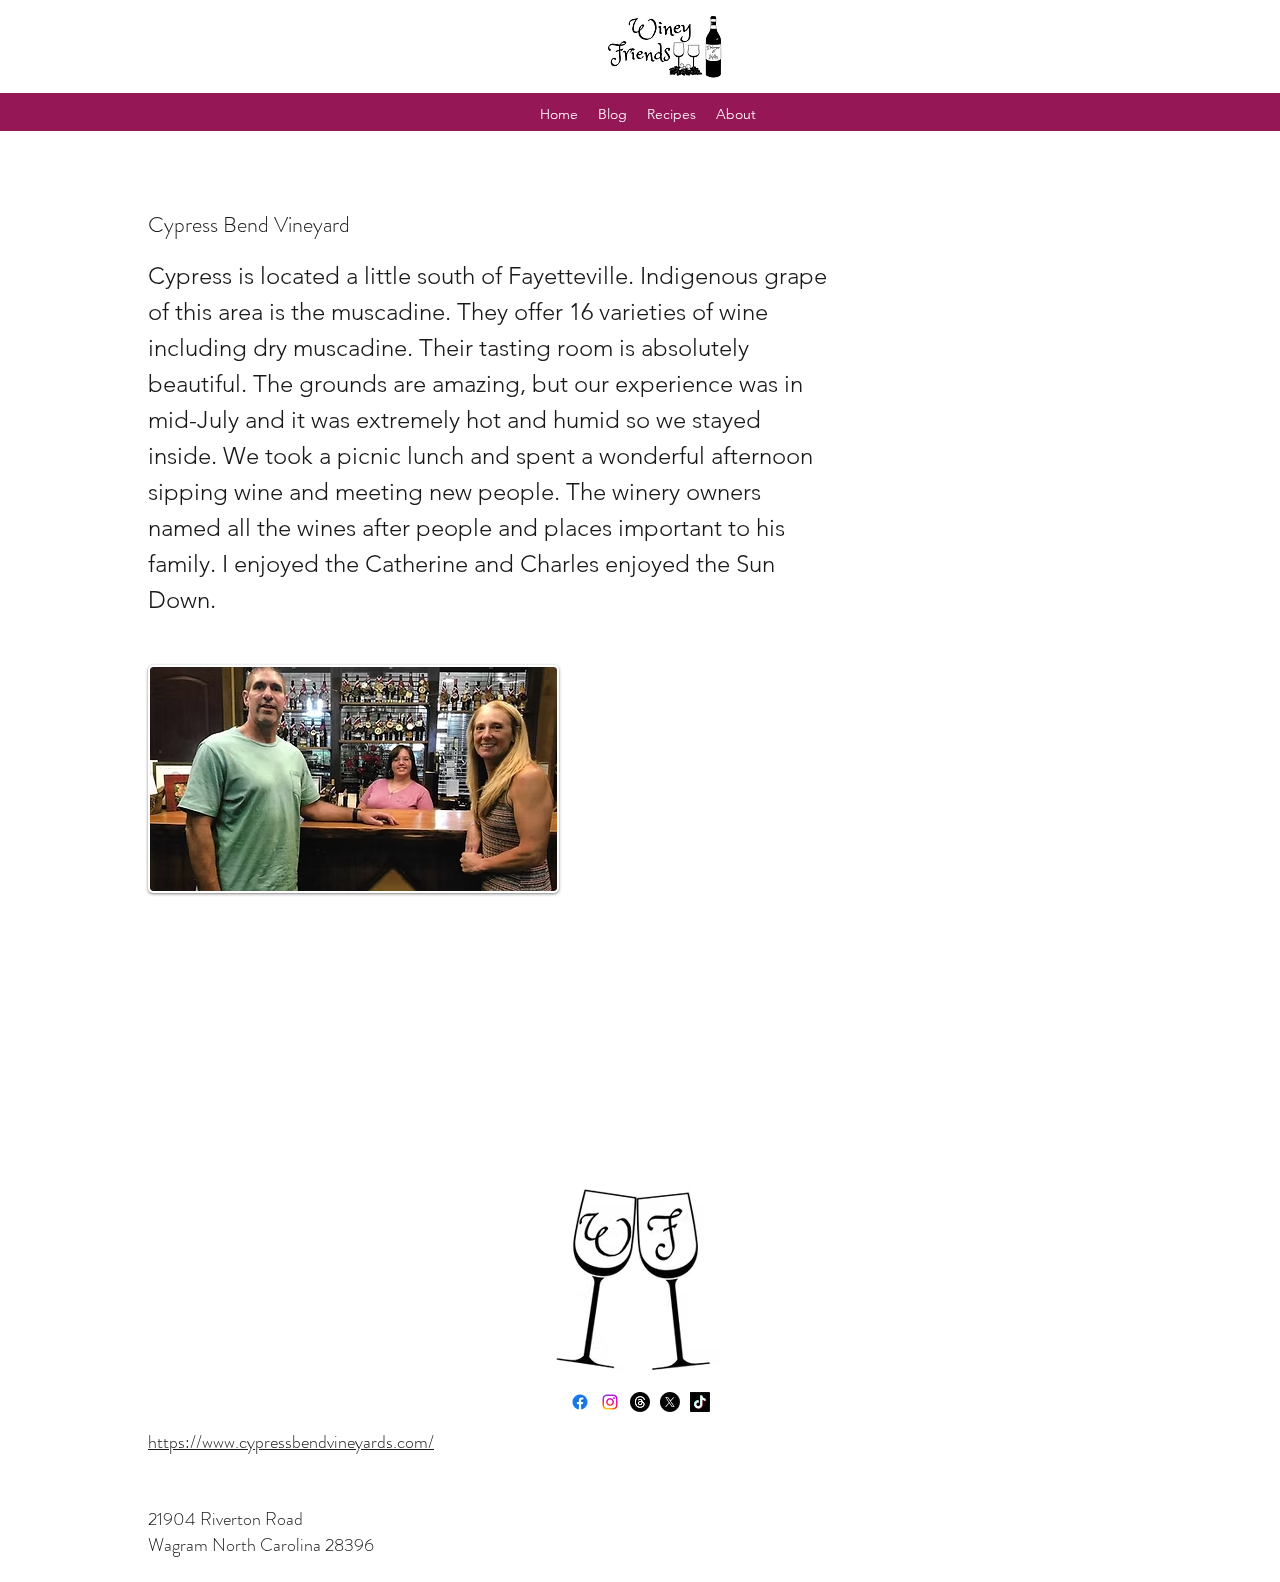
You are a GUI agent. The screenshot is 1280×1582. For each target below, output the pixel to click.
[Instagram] (610, 1402)
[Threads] (640, 1402)
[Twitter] (670, 1402)
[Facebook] (580, 1402)
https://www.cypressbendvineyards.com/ (291, 1442)
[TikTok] (700, 1402)
